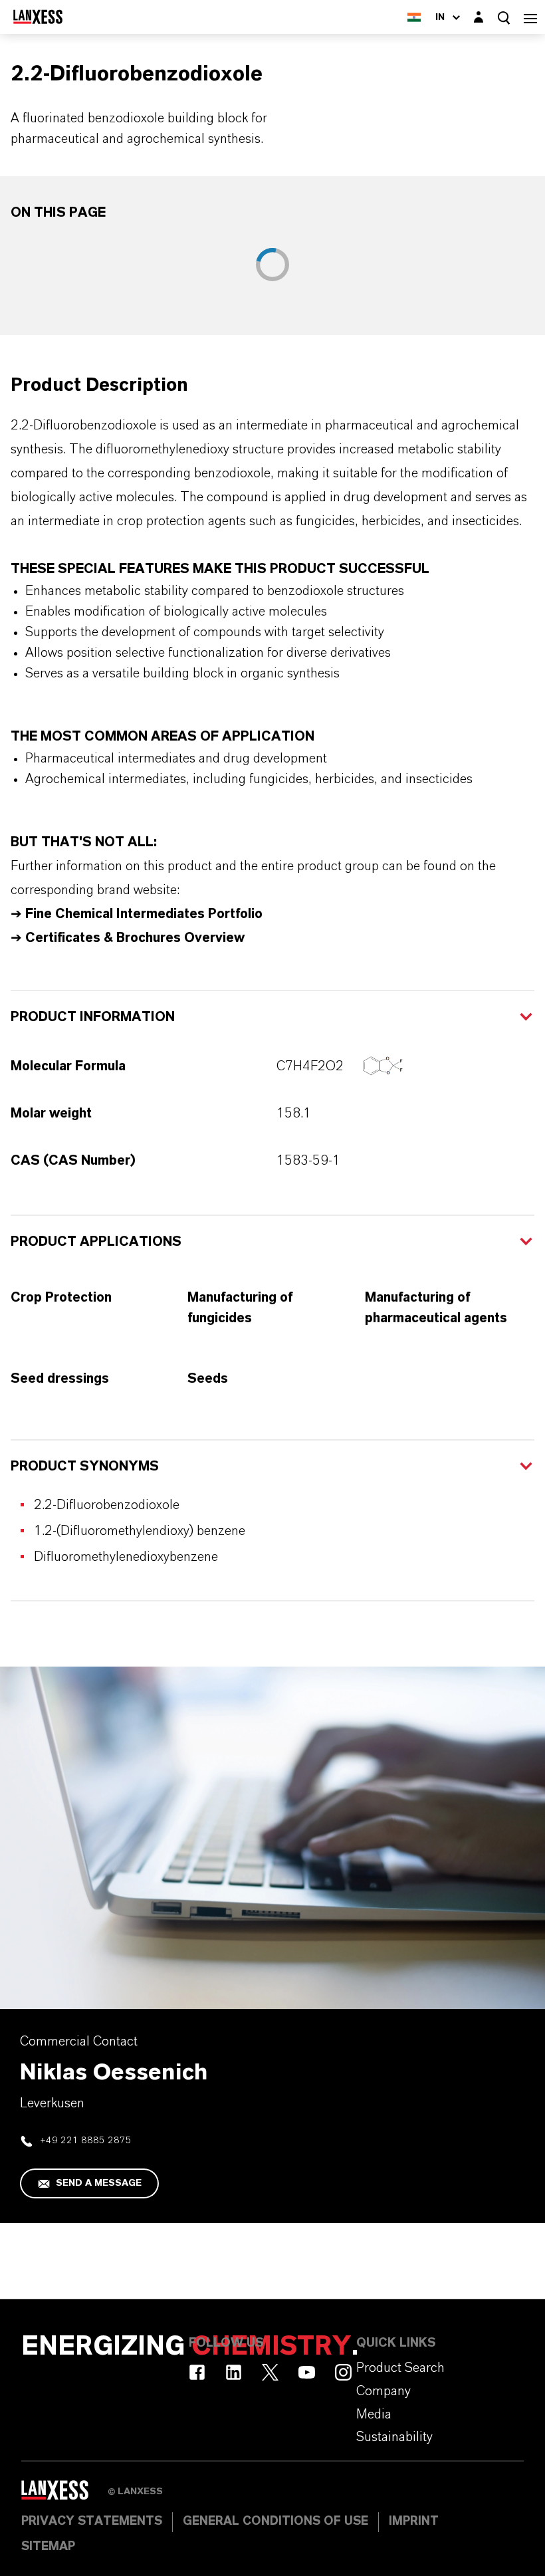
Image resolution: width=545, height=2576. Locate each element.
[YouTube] (307, 2372)
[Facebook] (197, 2372)
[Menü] (530, 17)
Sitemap (48, 2547)
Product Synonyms (85, 1466)
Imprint (414, 2521)
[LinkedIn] (234, 2372)
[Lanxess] (64, 2495)
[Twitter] (270, 2372)
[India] (414, 17)
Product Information (93, 1017)
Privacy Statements (92, 2521)
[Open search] (504, 18)
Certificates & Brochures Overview (135, 938)
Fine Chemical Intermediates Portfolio (144, 914)
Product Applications (96, 1242)
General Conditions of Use (275, 2521)
